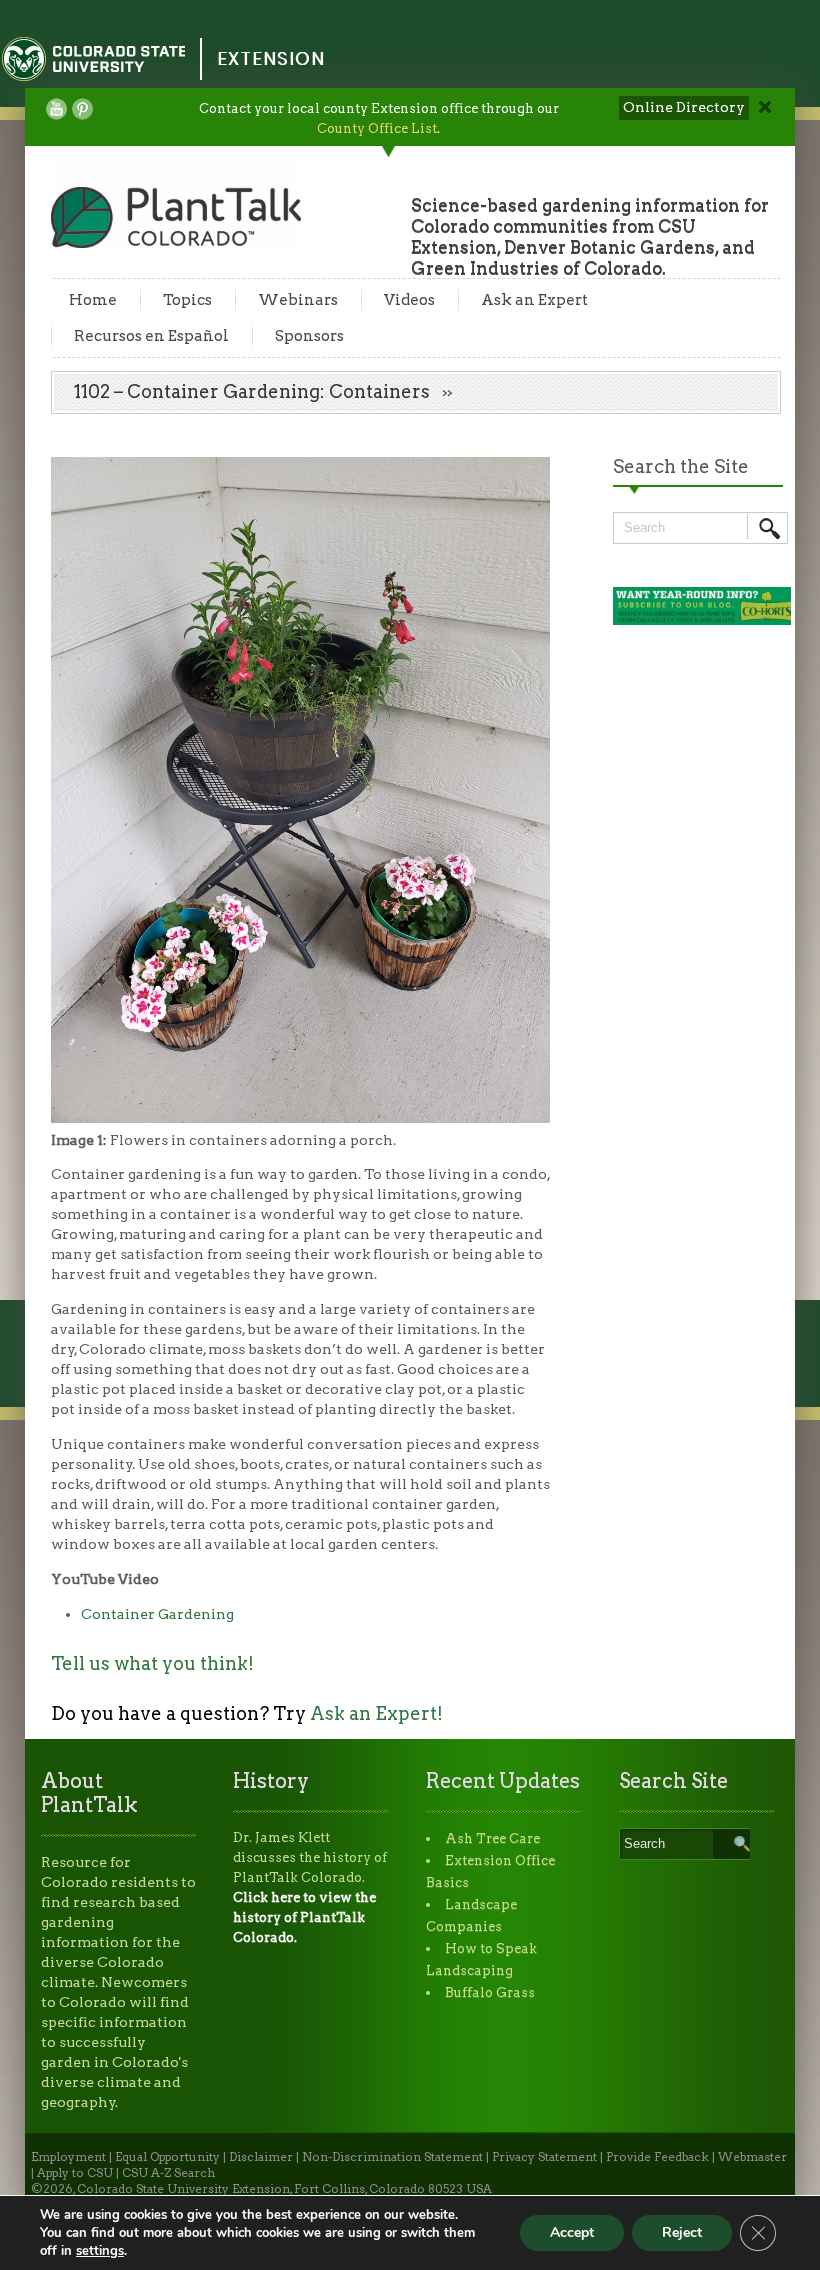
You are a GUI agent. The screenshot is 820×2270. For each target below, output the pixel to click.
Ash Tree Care (492, 1838)
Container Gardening (157, 1614)
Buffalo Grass (490, 1992)
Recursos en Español (151, 336)
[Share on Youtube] (56, 109)
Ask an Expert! (376, 1713)
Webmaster (752, 2157)
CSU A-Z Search (168, 2173)
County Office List (377, 128)
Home (93, 300)
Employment (68, 2157)
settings (100, 2251)
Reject (682, 2232)
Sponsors (309, 336)
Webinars (298, 300)
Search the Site (681, 466)
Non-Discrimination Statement (392, 2157)
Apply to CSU (75, 2173)
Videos (409, 300)
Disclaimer (261, 2157)
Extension (271, 58)
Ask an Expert (534, 300)
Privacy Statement (544, 2157)
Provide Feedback (657, 2157)
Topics (187, 300)
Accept (572, 2232)
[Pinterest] (82, 109)
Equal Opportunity (167, 2157)
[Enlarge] (524, 483)
